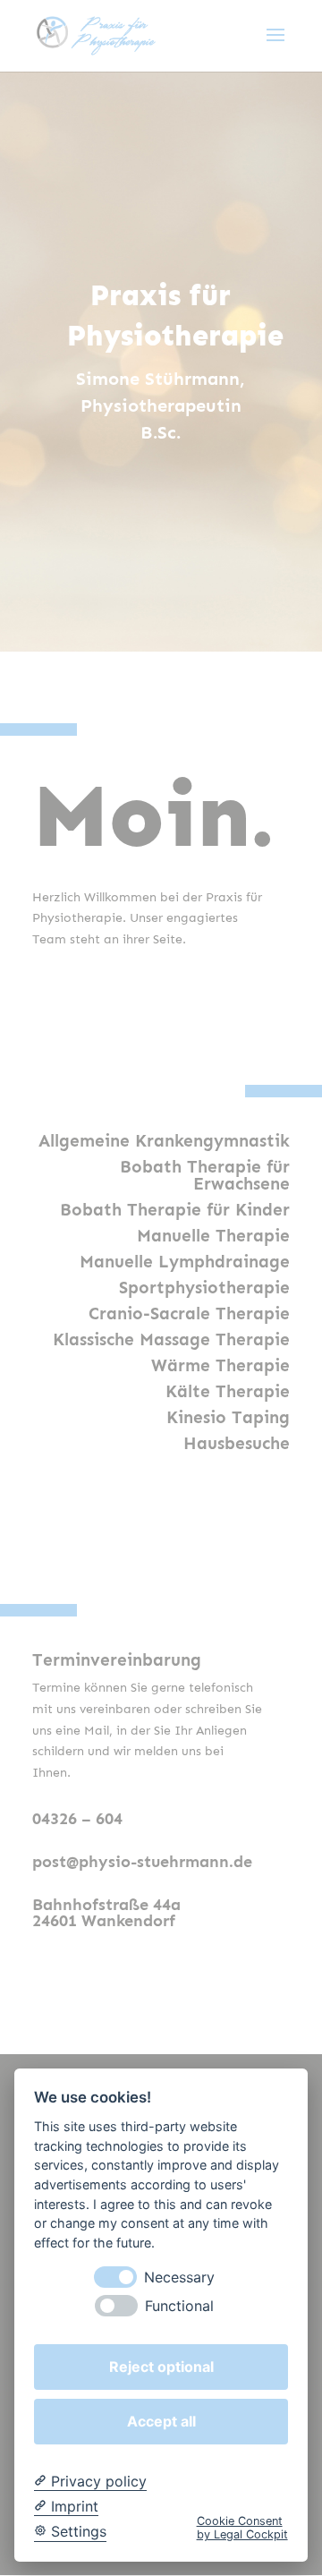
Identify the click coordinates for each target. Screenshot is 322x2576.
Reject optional (161, 2367)
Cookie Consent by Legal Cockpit (242, 2528)
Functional (179, 2306)
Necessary (179, 2277)
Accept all (161, 2421)
